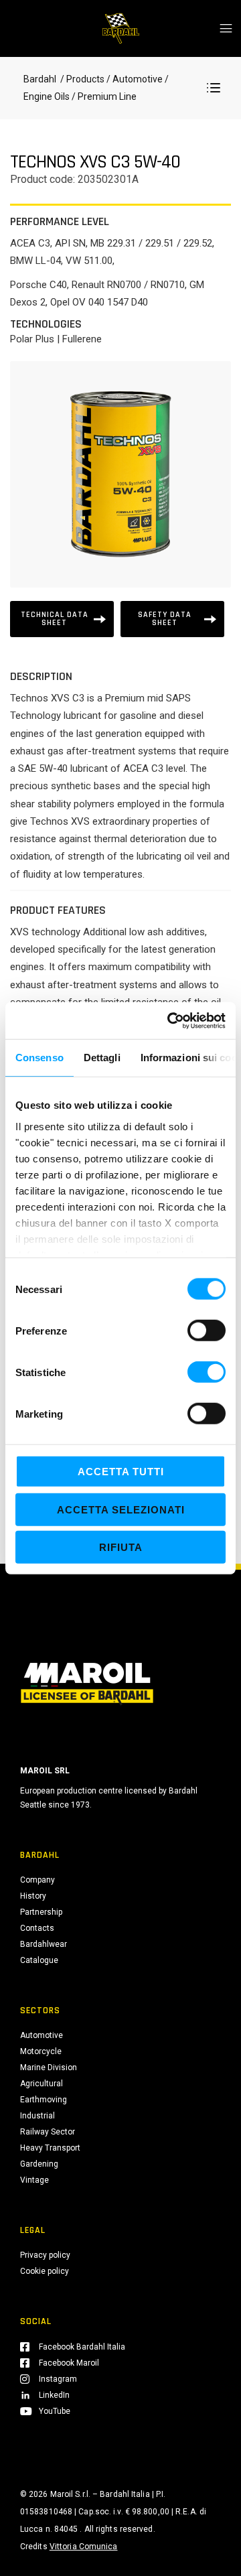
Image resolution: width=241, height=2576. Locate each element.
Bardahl (40, 79)
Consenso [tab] (39, 1058)
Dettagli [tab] (102, 1058)
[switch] (207, 1331)
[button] (214, 88)
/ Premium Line (103, 96)
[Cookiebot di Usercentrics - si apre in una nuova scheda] (170, 1020)
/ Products (81, 79)
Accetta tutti (121, 1472)
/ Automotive (135, 79)
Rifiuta (121, 1547)
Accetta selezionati (121, 1509)
